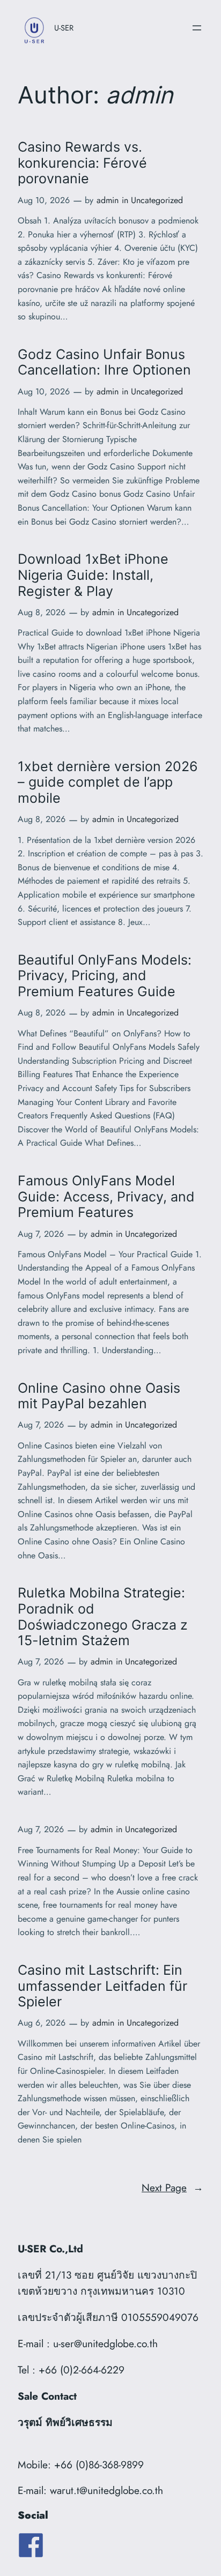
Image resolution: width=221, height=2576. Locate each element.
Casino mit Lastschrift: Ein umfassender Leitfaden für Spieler (102, 1986)
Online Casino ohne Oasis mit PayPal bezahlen (99, 1396)
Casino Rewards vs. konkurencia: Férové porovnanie (82, 163)
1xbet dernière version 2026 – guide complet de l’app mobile (108, 782)
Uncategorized (157, 200)
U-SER (64, 28)
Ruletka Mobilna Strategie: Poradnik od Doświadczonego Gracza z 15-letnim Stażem (103, 1617)
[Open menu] (197, 28)
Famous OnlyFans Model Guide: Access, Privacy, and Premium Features (106, 1197)
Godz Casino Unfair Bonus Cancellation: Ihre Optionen (104, 363)
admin (108, 200)
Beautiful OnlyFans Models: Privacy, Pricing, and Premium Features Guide (105, 976)
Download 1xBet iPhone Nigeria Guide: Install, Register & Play (93, 575)
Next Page (172, 2187)
